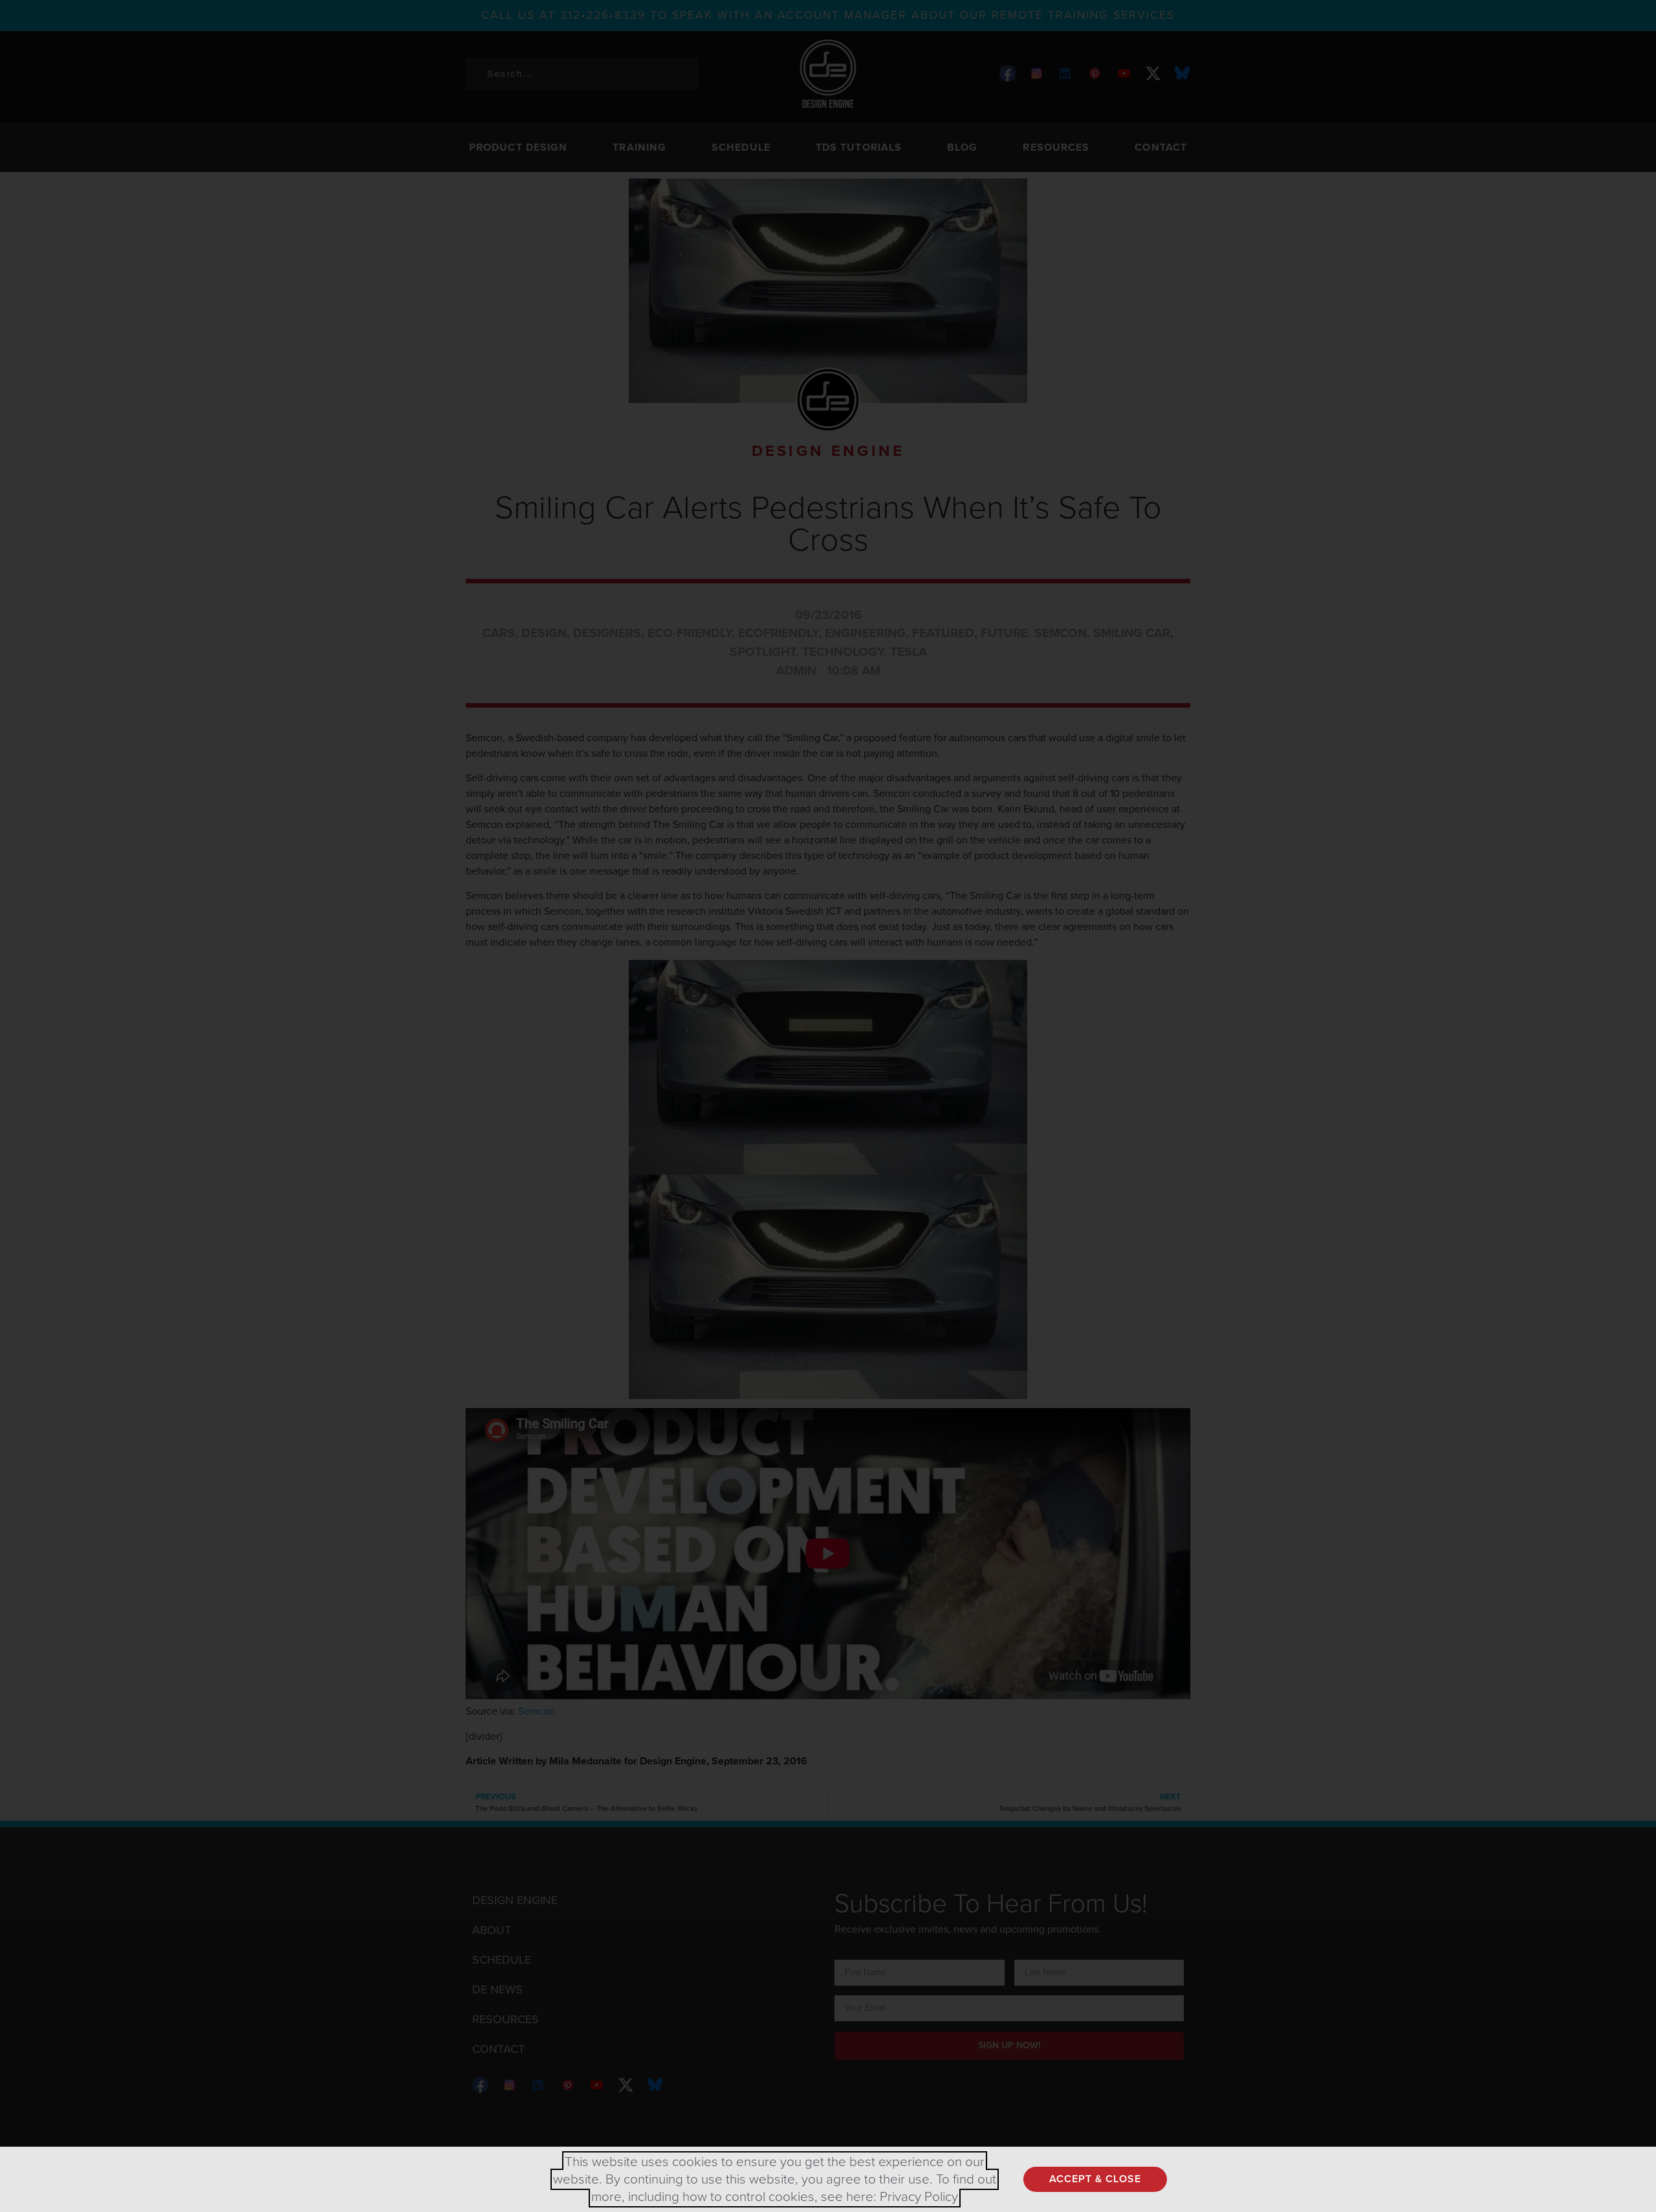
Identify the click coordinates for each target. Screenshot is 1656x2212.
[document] (828, 1106)
